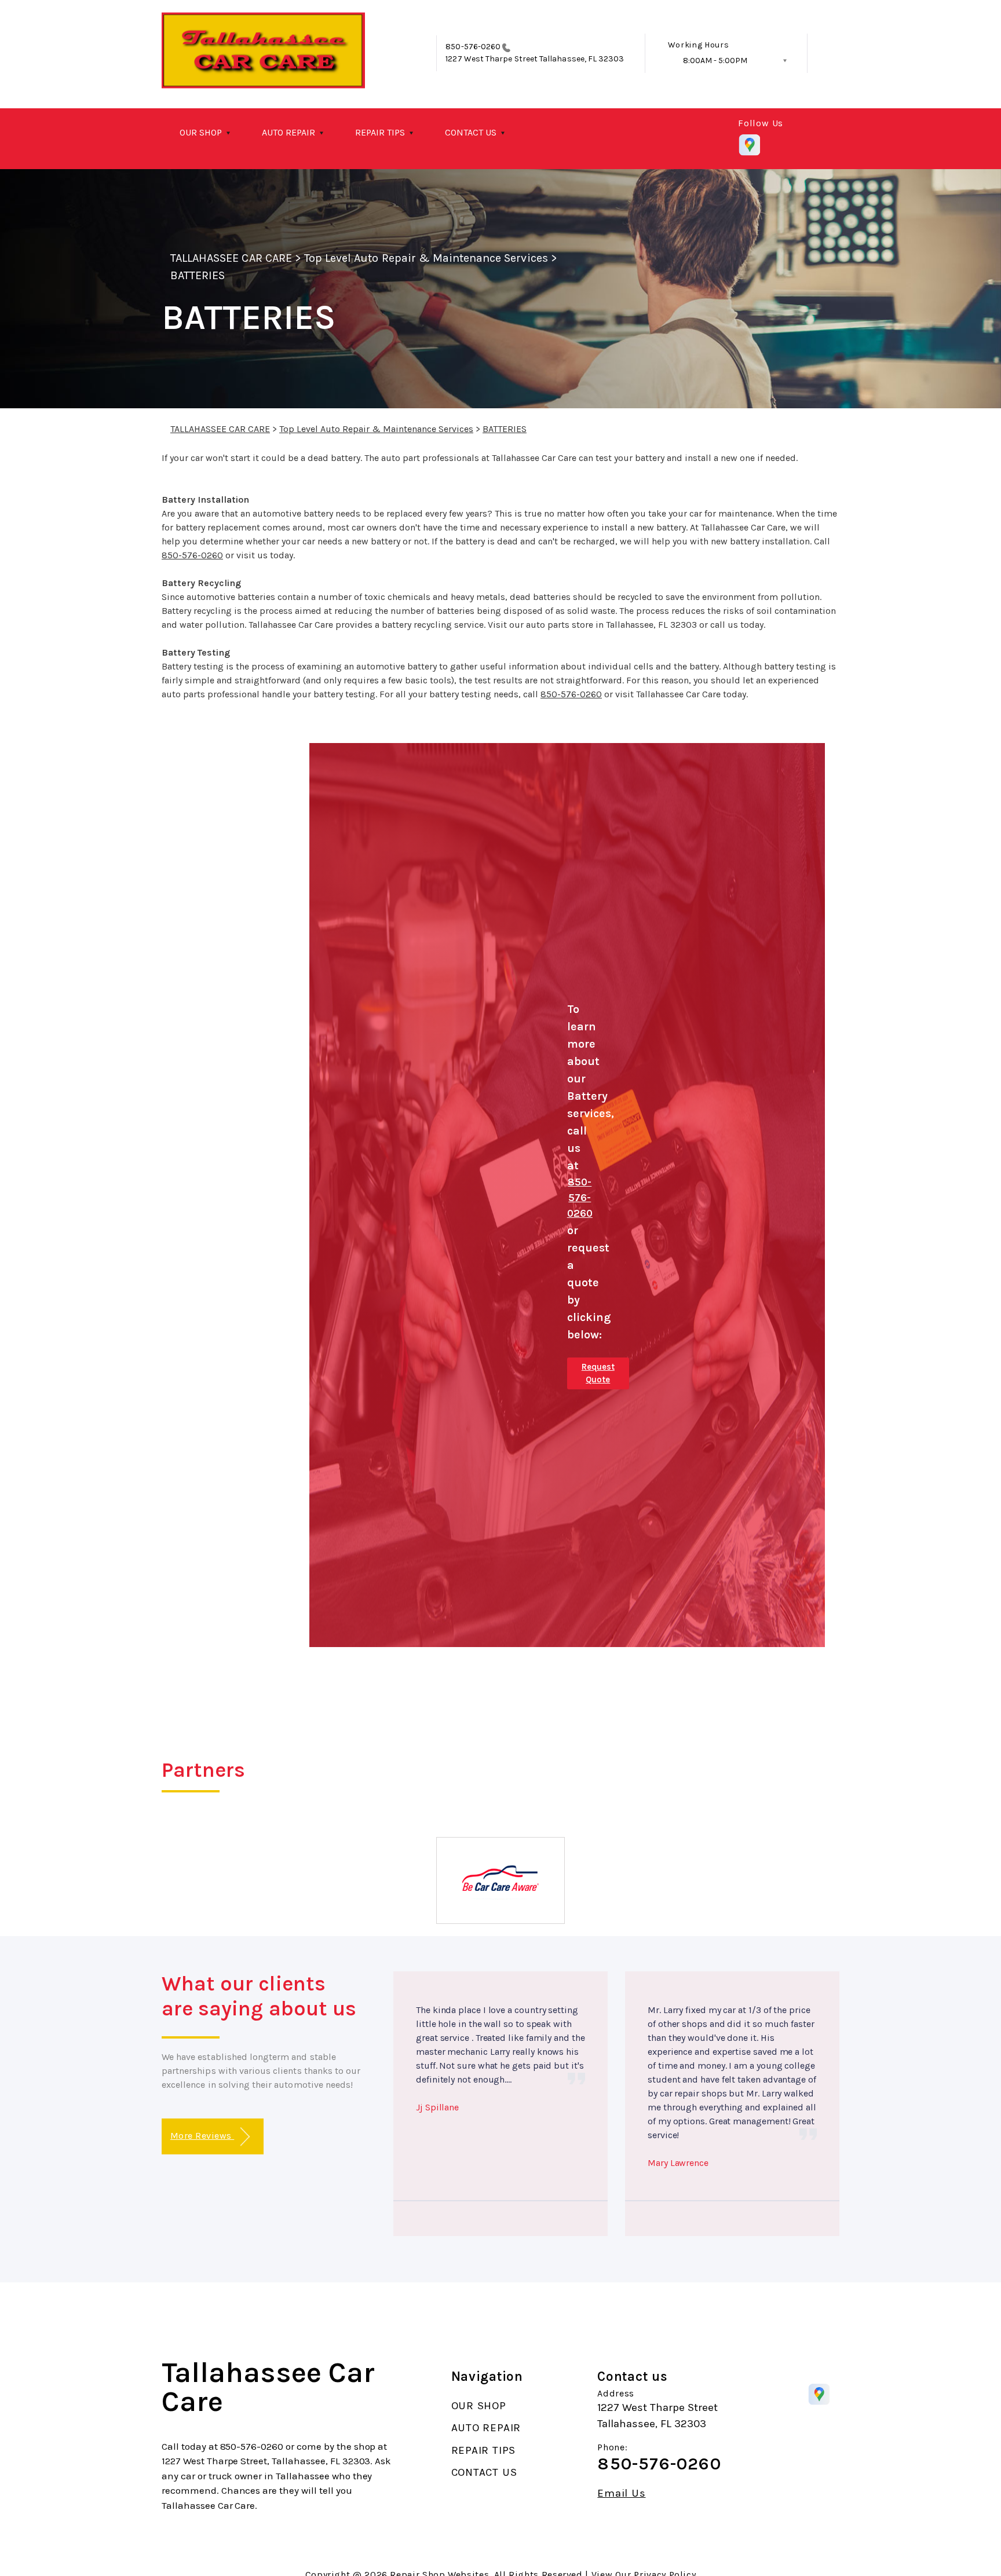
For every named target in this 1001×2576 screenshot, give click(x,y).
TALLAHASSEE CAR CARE (231, 258)
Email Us (621, 2493)
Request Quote (598, 1373)
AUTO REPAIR (288, 132)
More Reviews (202, 2136)
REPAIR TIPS (380, 132)
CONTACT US (471, 132)
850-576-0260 (473, 47)
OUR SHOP (201, 132)
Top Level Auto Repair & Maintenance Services (426, 258)
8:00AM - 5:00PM (715, 61)
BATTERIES (198, 275)
